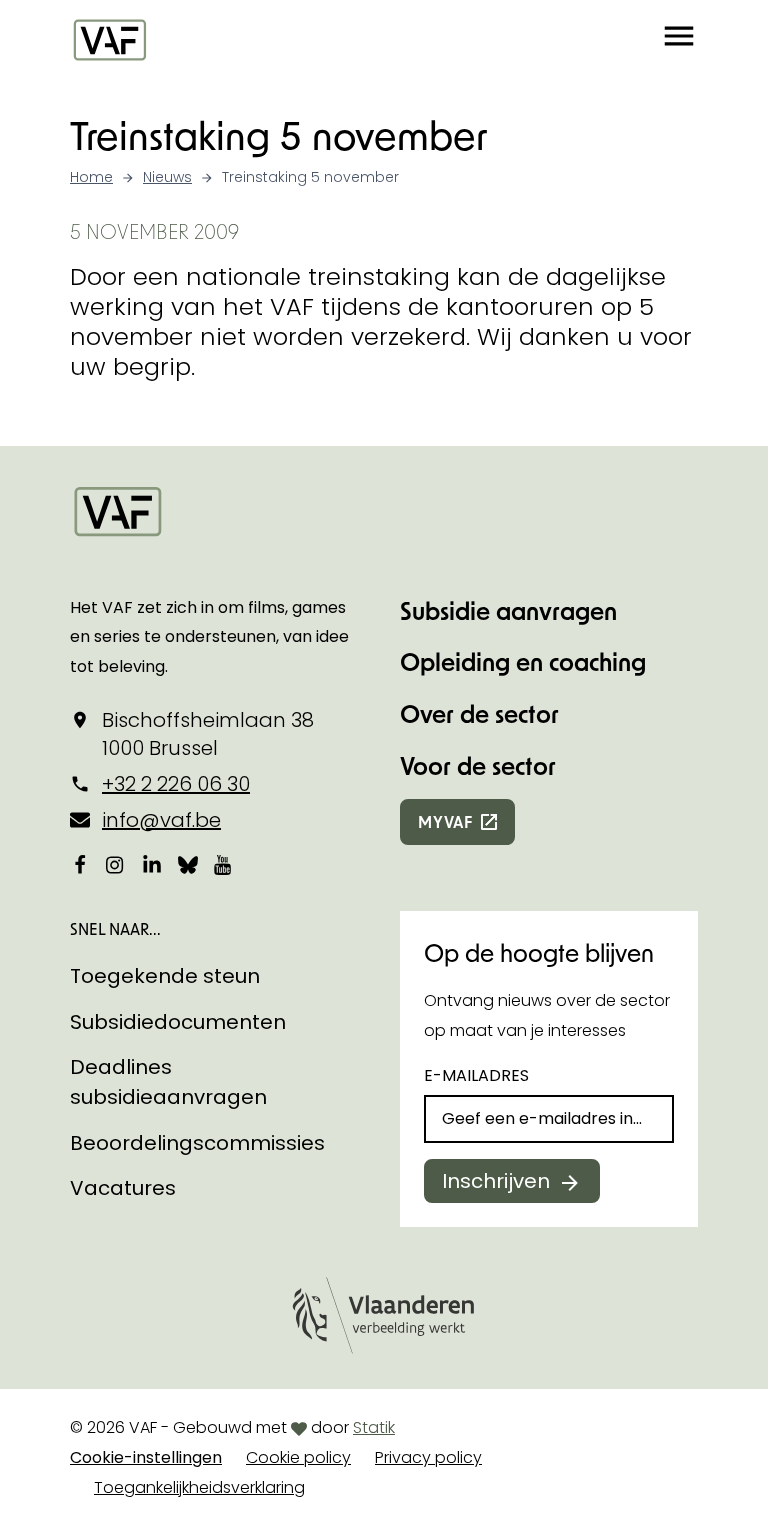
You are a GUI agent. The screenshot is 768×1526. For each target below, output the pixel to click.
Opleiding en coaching (523, 661)
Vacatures (123, 1188)
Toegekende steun (165, 976)
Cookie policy (298, 1457)
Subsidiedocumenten (178, 1022)
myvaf (445, 821)
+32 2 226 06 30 (176, 784)
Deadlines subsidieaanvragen (168, 1082)
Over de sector (479, 713)
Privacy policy (428, 1457)
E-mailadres (476, 1075)
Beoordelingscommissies (197, 1143)
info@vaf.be (161, 820)
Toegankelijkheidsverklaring (199, 1487)
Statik (374, 1427)
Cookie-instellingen (146, 1457)
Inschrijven (496, 1181)
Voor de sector (478, 765)
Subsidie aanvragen (508, 610)
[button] (679, 39)
